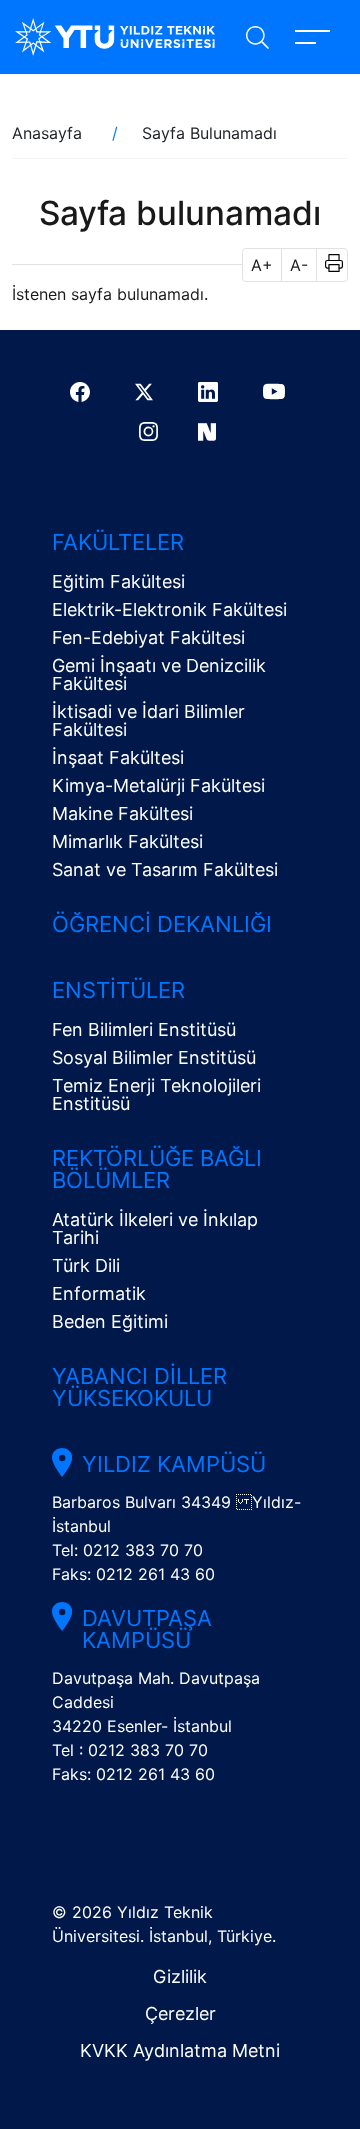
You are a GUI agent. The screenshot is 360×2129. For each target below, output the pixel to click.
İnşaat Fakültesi (118, 757)
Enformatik (99, 1293)
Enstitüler (118, 990)
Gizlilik (180, 1976)
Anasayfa (47, 133)
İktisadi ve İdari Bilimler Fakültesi (148, 720)
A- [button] (299, 265)
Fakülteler (118, 542)
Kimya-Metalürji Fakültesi (158, 785)
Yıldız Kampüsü (174, 1464)
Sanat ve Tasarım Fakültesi (165, 869)
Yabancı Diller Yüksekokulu (139, 1387)
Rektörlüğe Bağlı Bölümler (157, 1169)
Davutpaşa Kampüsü (147, 1629)
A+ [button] (262, 265)
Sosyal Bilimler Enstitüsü (154, 1057)
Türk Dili (86, 1265)
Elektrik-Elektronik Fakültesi (169, 609)
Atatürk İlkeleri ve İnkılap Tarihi (155, 1228)
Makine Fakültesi (122, 813)
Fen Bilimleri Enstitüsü (144, 1029)
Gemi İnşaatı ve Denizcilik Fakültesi (159, 674)
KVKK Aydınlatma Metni (180, 2050)
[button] (327, 265)
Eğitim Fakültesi (118, 581)
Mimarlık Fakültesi (127, 841)
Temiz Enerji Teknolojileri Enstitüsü (156, 1094)
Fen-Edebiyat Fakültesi (148, 637)
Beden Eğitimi (110, 1321)
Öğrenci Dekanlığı (162, 924)
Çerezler (180, 2013)
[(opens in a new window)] (82, 392)
